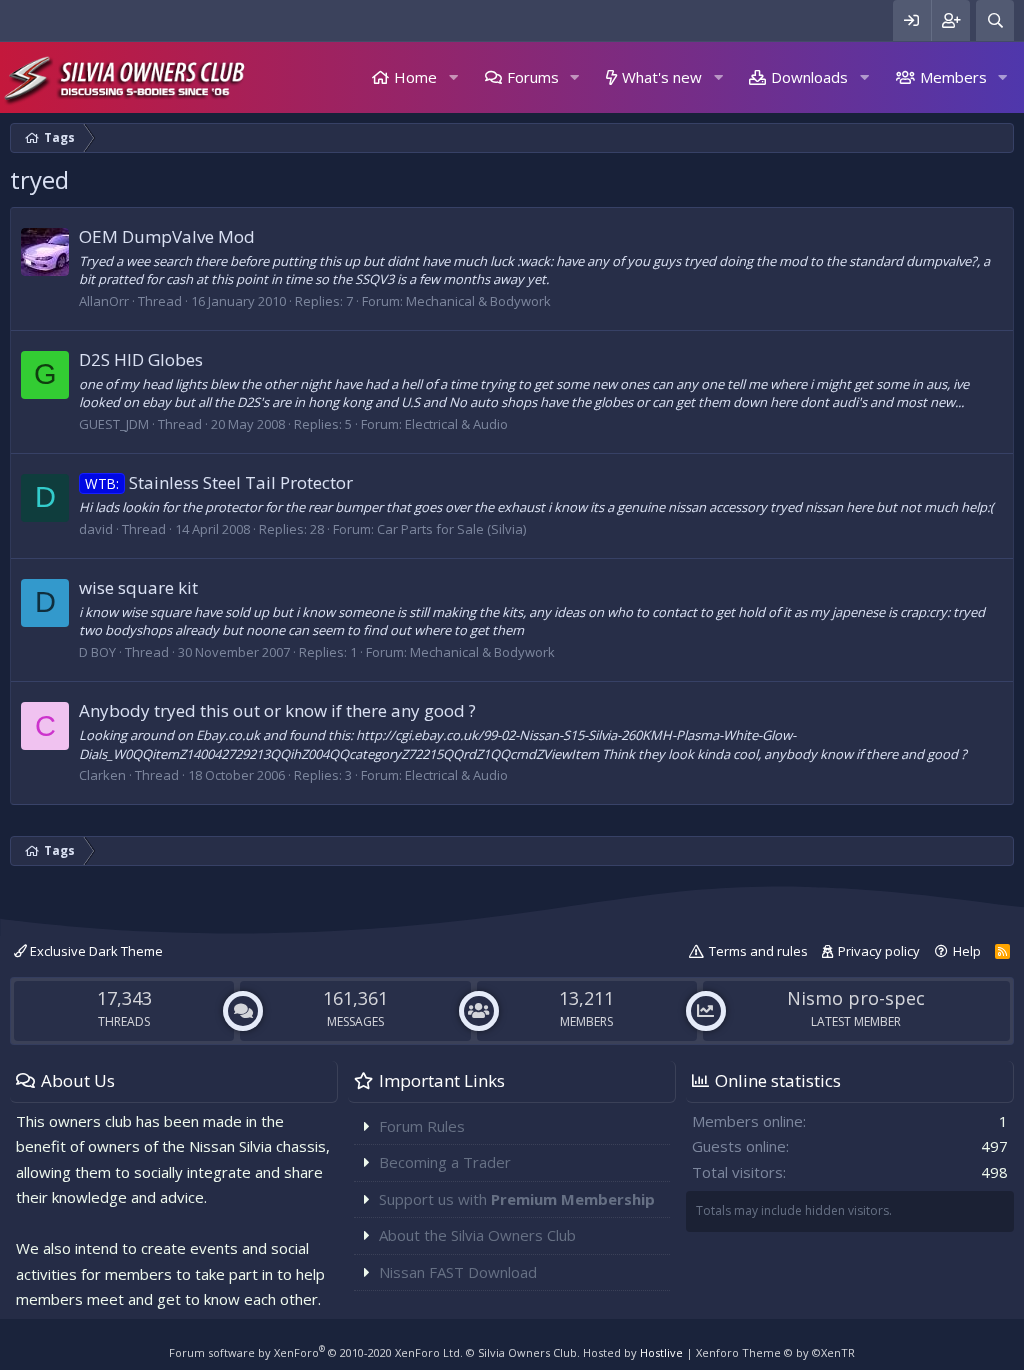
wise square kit (138, 587)
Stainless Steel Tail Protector (219, 482)
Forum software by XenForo (316, 1352)
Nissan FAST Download (458, 1272)
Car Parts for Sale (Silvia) (451, 529)
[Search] (995, 20)
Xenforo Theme (775, 1352)
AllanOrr (104, 301)
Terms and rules (758, 951)
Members (953, 77)
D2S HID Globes (141, 359)
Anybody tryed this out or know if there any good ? (277, 710)
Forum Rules (422, 1126)
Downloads (809, 77)
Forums (533, 77)
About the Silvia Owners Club (477, 1235)
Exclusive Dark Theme (95, 951)
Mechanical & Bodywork (478, 301)
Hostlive (661, 1352)
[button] (453, 77)
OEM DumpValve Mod (167, 236)
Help (967, 951)
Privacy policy (879, 951)
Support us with (517, 1199)
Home (415, 77)
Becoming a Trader (445, 1162)
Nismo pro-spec (856, 998)
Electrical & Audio (456, 424)
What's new (662, 77)
